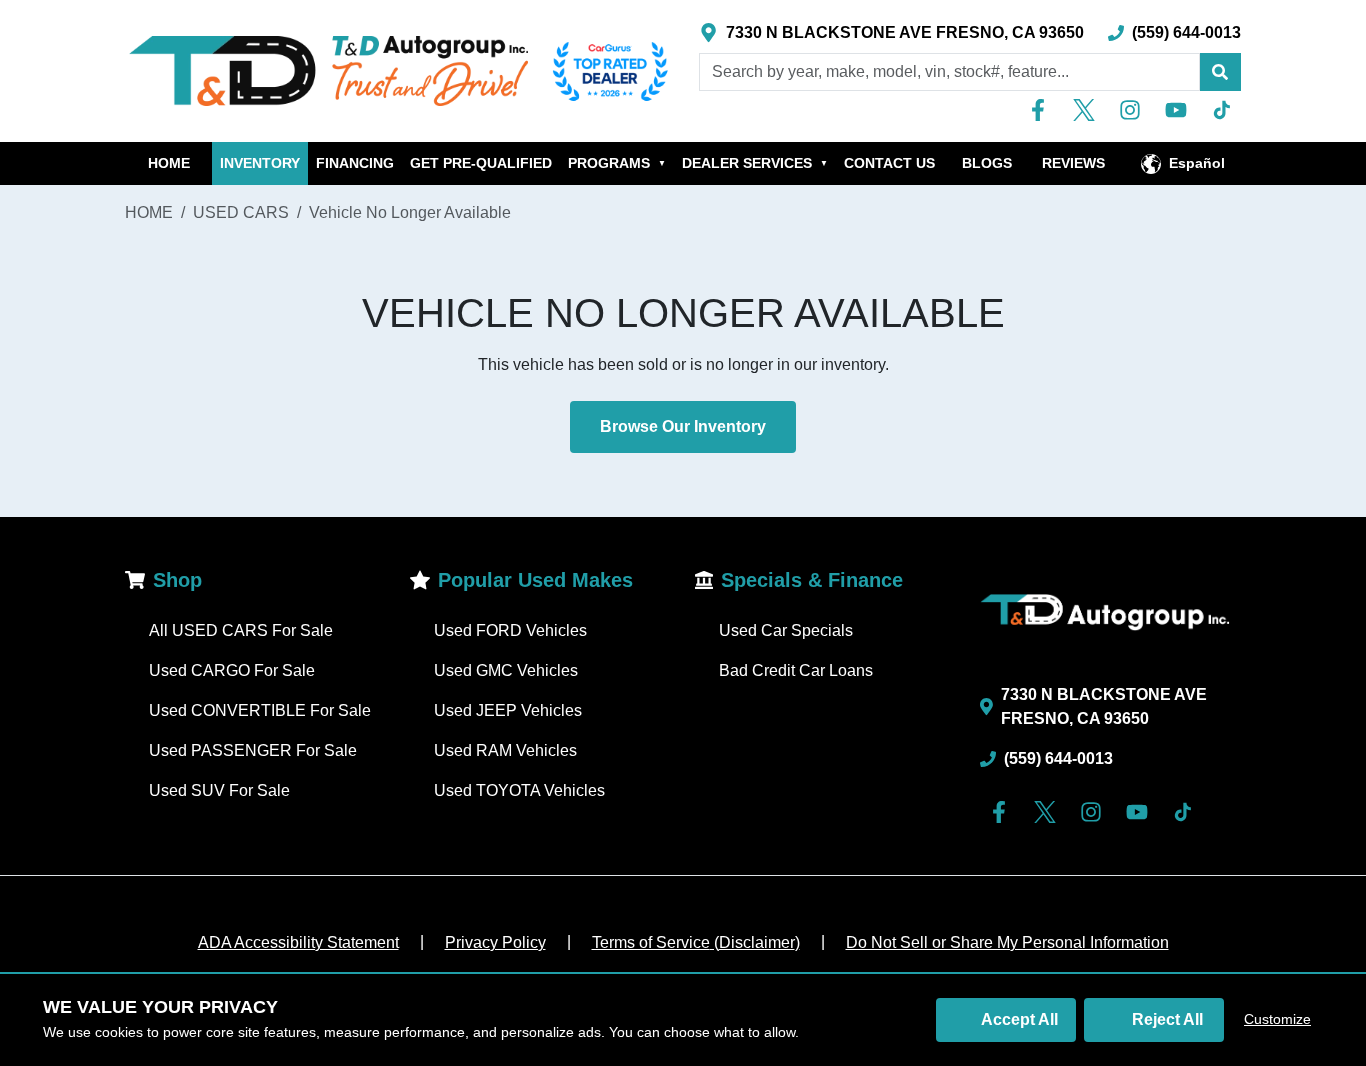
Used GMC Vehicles (506, 670)
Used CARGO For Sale (232, 670)
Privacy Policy (495, 942)
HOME (169, 163)
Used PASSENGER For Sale (253, 750)
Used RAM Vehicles (505, 750)
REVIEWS (1073, 163)
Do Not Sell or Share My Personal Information (1007, 942)
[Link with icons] (1042, 110)
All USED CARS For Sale (241, 630)
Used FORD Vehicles (510, 630)
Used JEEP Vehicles (508, 710)
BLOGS (987, 163)
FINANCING (355, 163)
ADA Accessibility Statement (298, 942)
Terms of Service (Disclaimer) (696, 942)
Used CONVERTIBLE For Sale (260, 710)
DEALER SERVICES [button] (755, 163)
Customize (1277, 1019)
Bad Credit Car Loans (796, 670)
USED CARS (241, 212)
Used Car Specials (786, 630)
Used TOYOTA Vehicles (519, 790)
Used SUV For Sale (219, 790)
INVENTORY (260, 163)
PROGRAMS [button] (617, 163)
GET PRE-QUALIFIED (481, 163)
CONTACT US (889, 163)
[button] (1220, 72)
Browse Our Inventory (683, 426)
